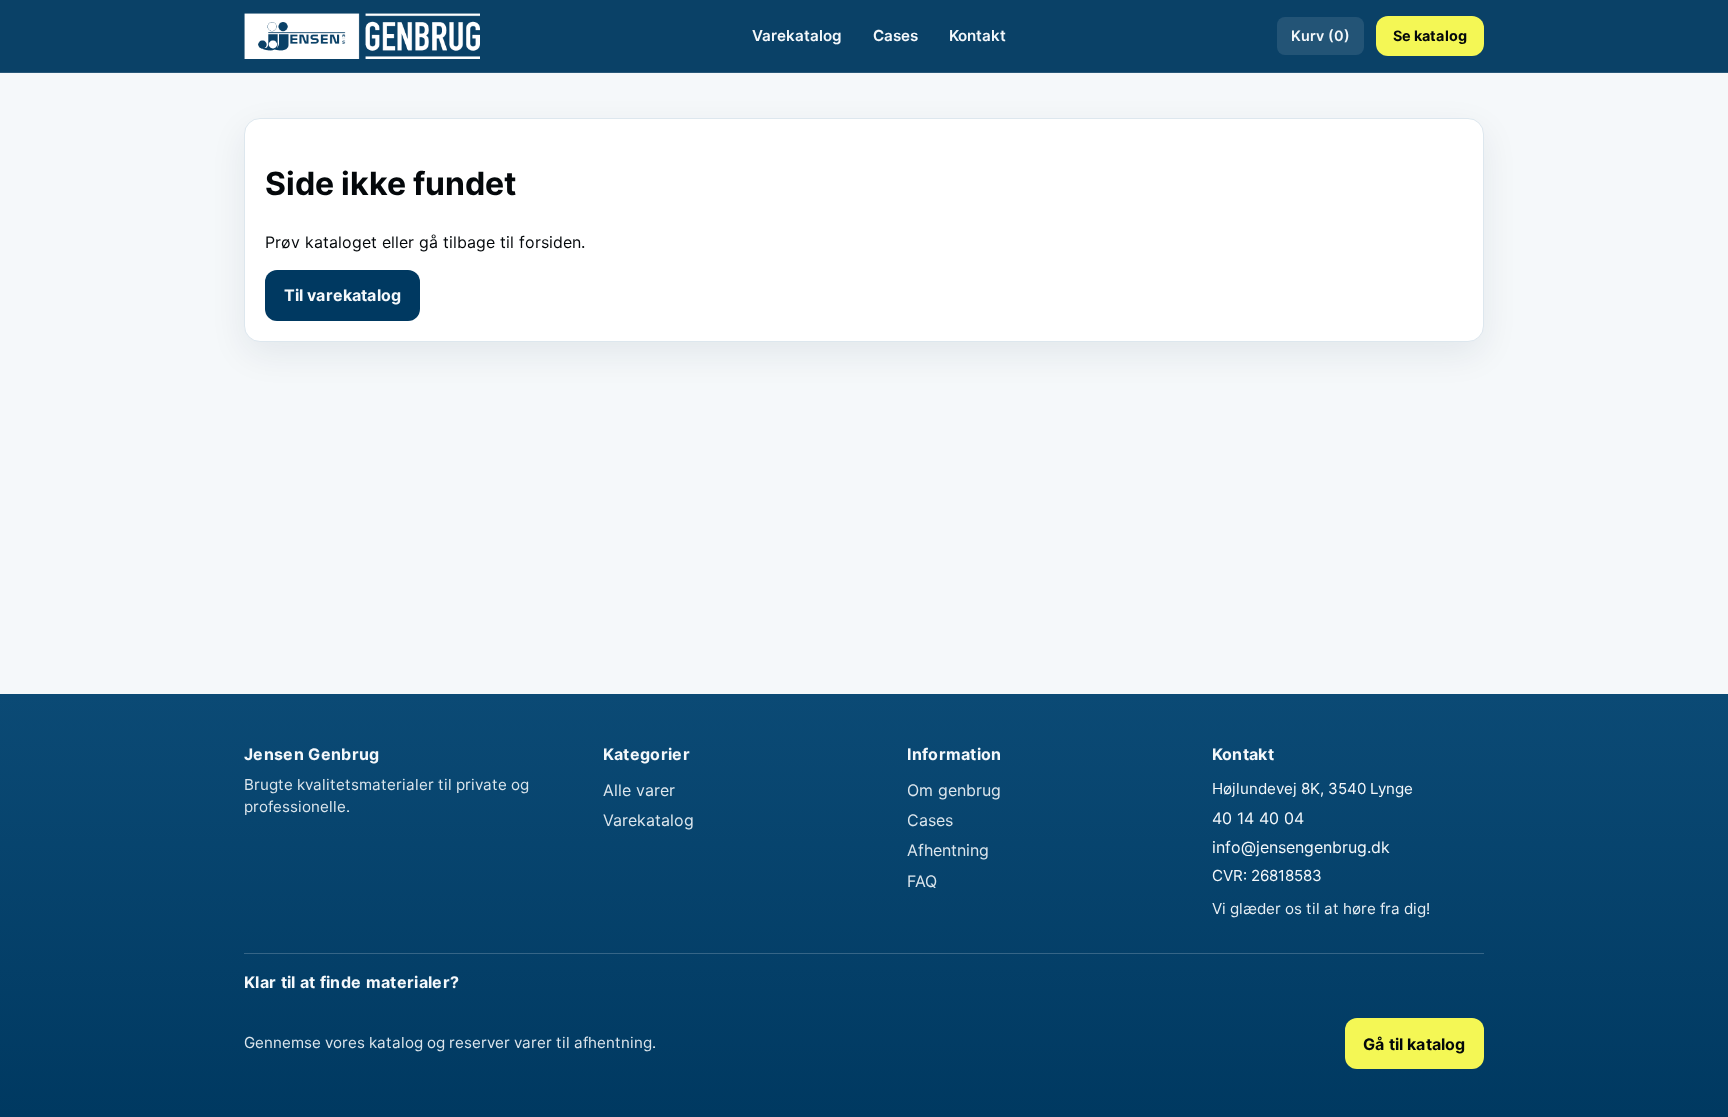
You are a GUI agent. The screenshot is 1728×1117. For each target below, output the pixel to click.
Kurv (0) (1320, 35)
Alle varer (639, 790)
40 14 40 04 (1258, 818)
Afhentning (948, 850)
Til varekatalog (342, 295)
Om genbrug (954, 790)
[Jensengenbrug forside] (362, 36)
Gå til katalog (1414, 1044)
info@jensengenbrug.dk (1301, 847)
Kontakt (977, 35)
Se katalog (1430, 35)
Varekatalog (797, 35)
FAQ (922, 881)
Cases (895, 35)
